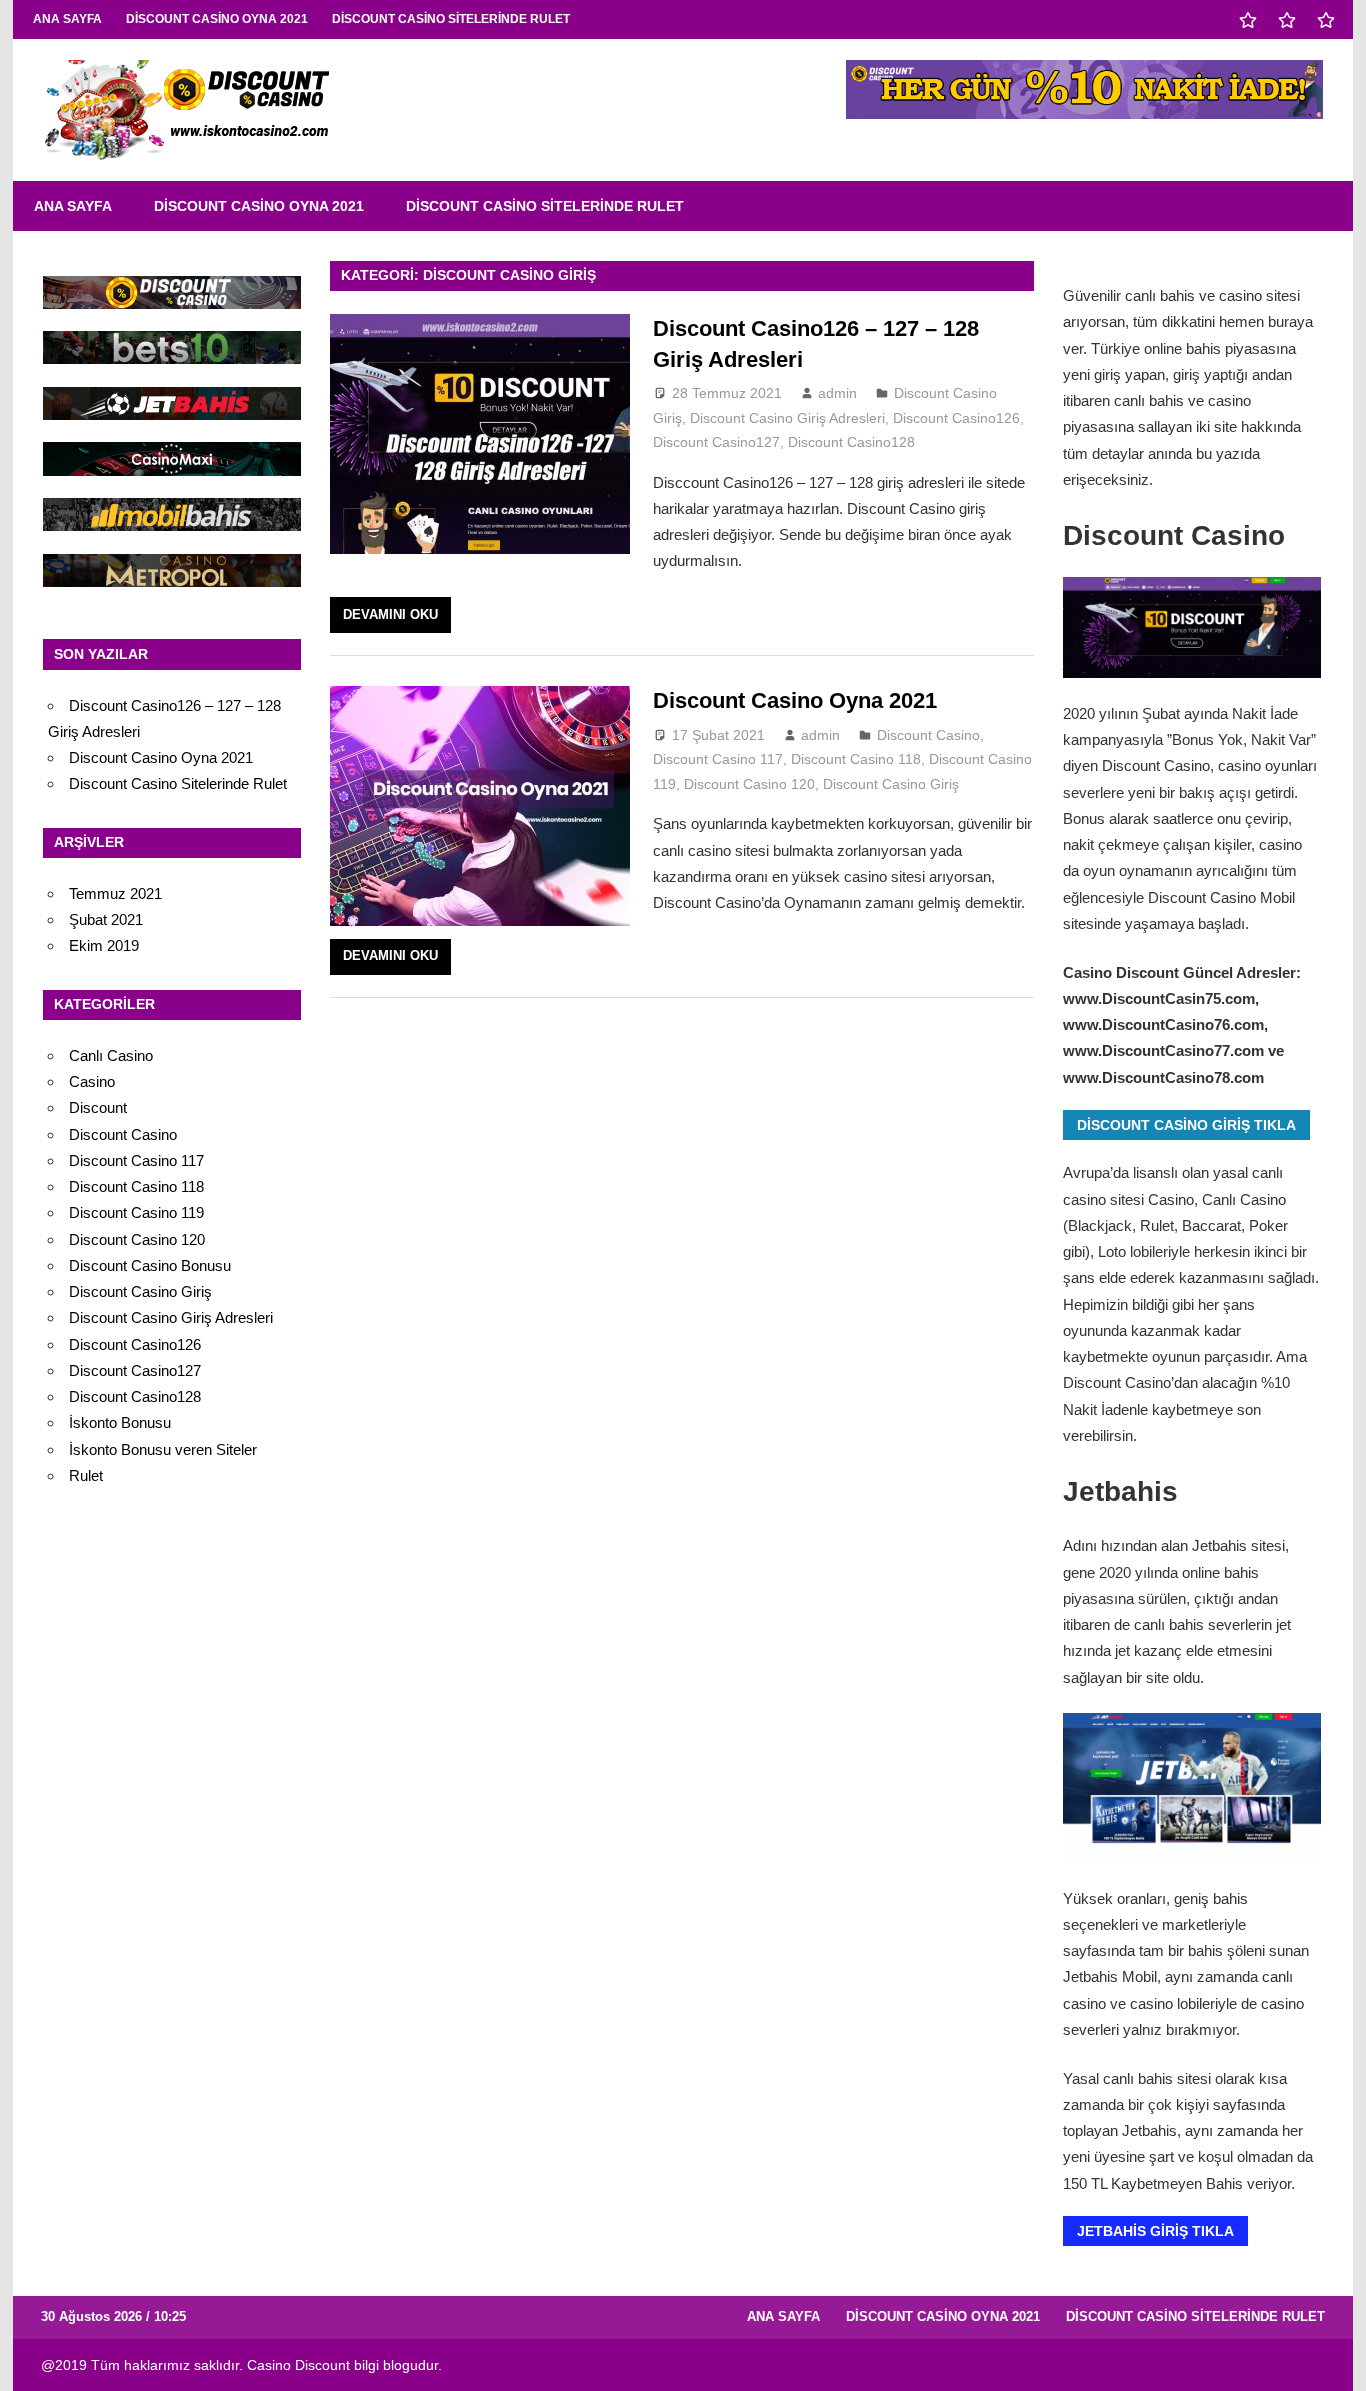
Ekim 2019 (104, 945)
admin (837, 393)
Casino (92, 1081)
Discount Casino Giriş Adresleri (787, 418)
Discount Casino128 (851, 442)
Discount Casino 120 (749, 784)
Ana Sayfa (67, 19)
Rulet (86, 1475)
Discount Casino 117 (718, 759)
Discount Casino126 (956, 418)
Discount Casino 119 (136, 1212)
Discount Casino (928, 735)
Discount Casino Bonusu (150, 1265)
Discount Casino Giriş (891, 784)
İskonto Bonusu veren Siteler (163, 1449)
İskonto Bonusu (120, 1422)
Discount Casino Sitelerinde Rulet (451, 19)
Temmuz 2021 (115, 893)
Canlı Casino (111, 1055)
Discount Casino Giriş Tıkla (1186, 1125)
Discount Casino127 (716, 442)
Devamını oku (390, 614)
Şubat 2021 (106, 919)
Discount (98, 1107)
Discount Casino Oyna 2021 (217, 19)
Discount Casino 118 (856, 759)
